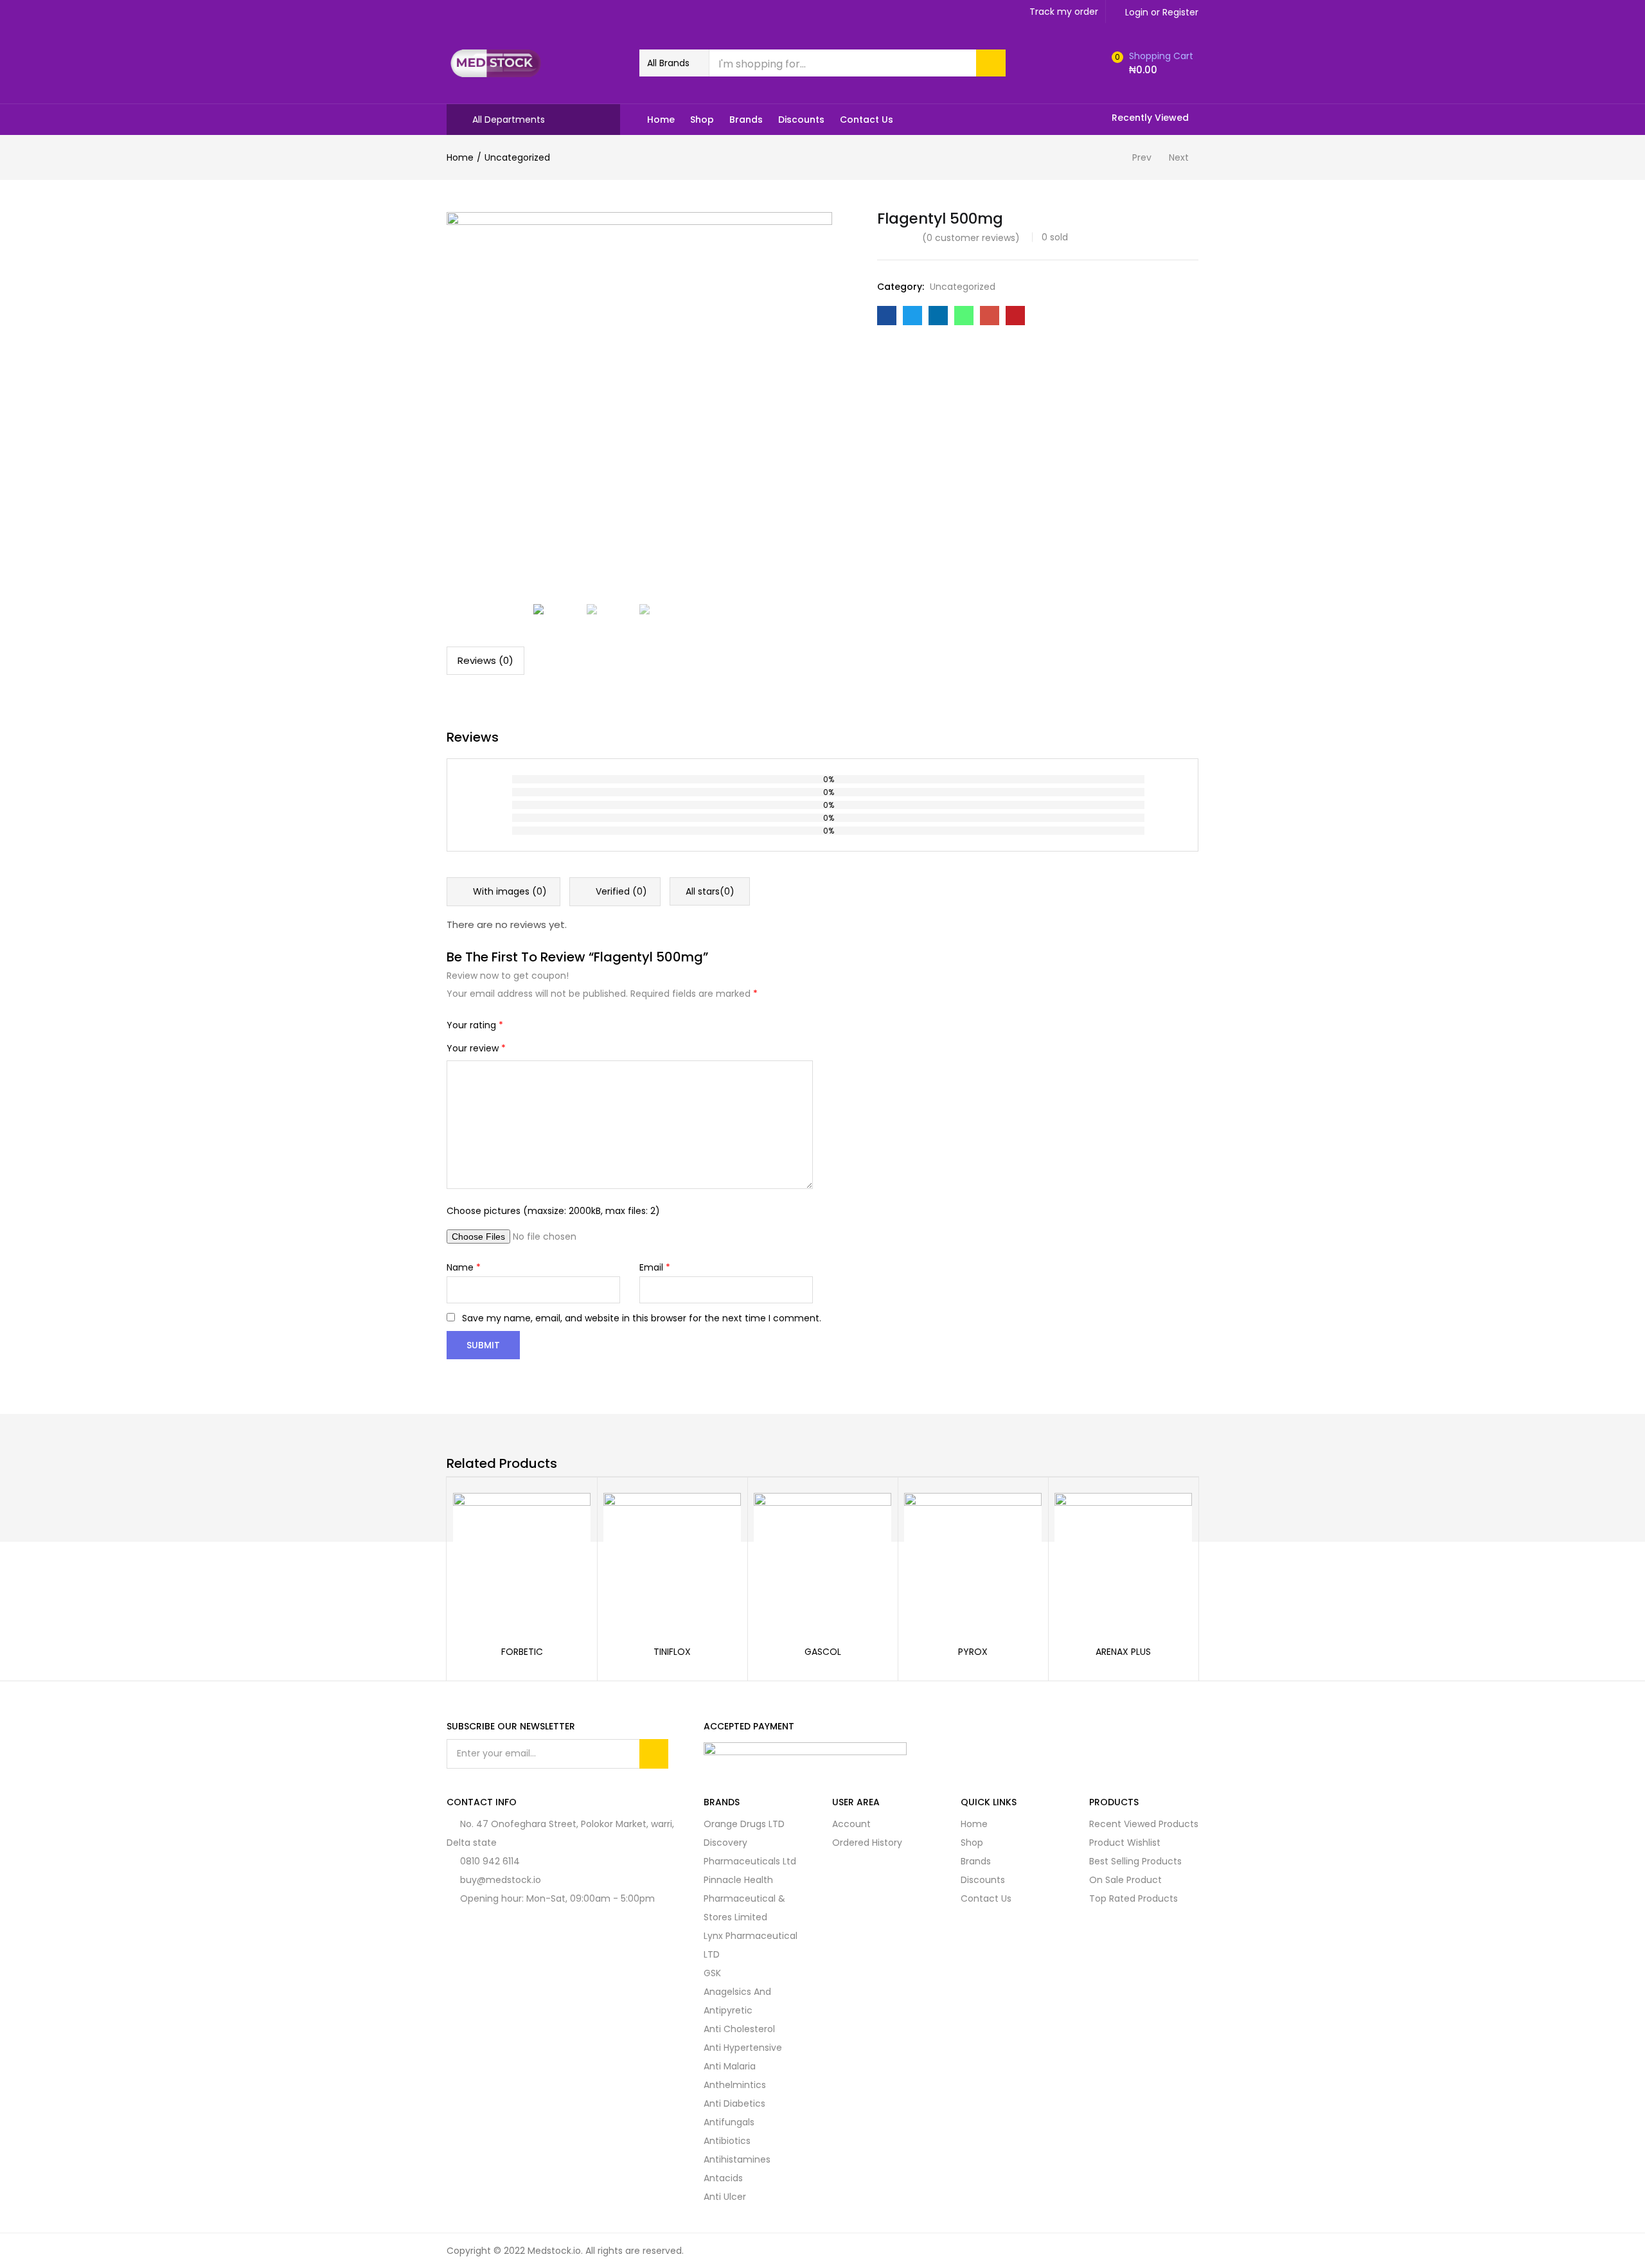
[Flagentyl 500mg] (887, 316)
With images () (509, 891)
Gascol (823, 1652)
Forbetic (522, 1652)
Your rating (475, 1025)
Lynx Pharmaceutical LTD (751, 1945)
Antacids (723, 2178)
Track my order (1064, 12)
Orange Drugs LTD (744, 1824)
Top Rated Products (1134, 1898)
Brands (746, 120)
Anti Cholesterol (739, 2029)
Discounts (801, 120)
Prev (1142, 157)
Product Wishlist (1125, 1843)
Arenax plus (1123, 1652)
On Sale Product (1125, 1880)
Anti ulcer (725, 2197)
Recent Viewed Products (1144, 1824)
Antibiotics (727, 2141)
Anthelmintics (735, 2085)
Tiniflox (672, 1652)
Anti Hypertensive (743, 2048)
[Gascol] (822, 1560)
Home (661, 120)
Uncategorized (517, 157)
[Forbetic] (522, 1560)
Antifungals (729, 2122)
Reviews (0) (485, 660)
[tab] (485, 661)
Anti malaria (730, 2066)
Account (851, 1824)
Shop (702, 120)
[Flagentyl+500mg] (912, 316)
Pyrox (973, 1652)
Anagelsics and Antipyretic (737, 2001)
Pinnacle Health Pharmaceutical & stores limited (744, 1898)
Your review (476, 1048)
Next (1179, 157)
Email (655, 1267)
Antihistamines (737, 2159)
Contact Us (867, 120)
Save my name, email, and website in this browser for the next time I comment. (642, 1318)
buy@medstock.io (501, 1880)
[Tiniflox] (672, 1560)
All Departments (509, 120)
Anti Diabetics (734, 2103)
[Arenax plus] (1123, 1560)
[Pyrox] (973, 1560)
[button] (674, 63)
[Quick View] (565, 1517)
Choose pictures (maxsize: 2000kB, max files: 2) (553, 1211)
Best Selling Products (1135, 1861)
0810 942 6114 (490, 1861)
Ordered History (867, 1843)
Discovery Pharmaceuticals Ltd (750, 1852)
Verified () (620, 891)
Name (464, 1267)
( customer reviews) (971, 238)
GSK (712, 1973)
